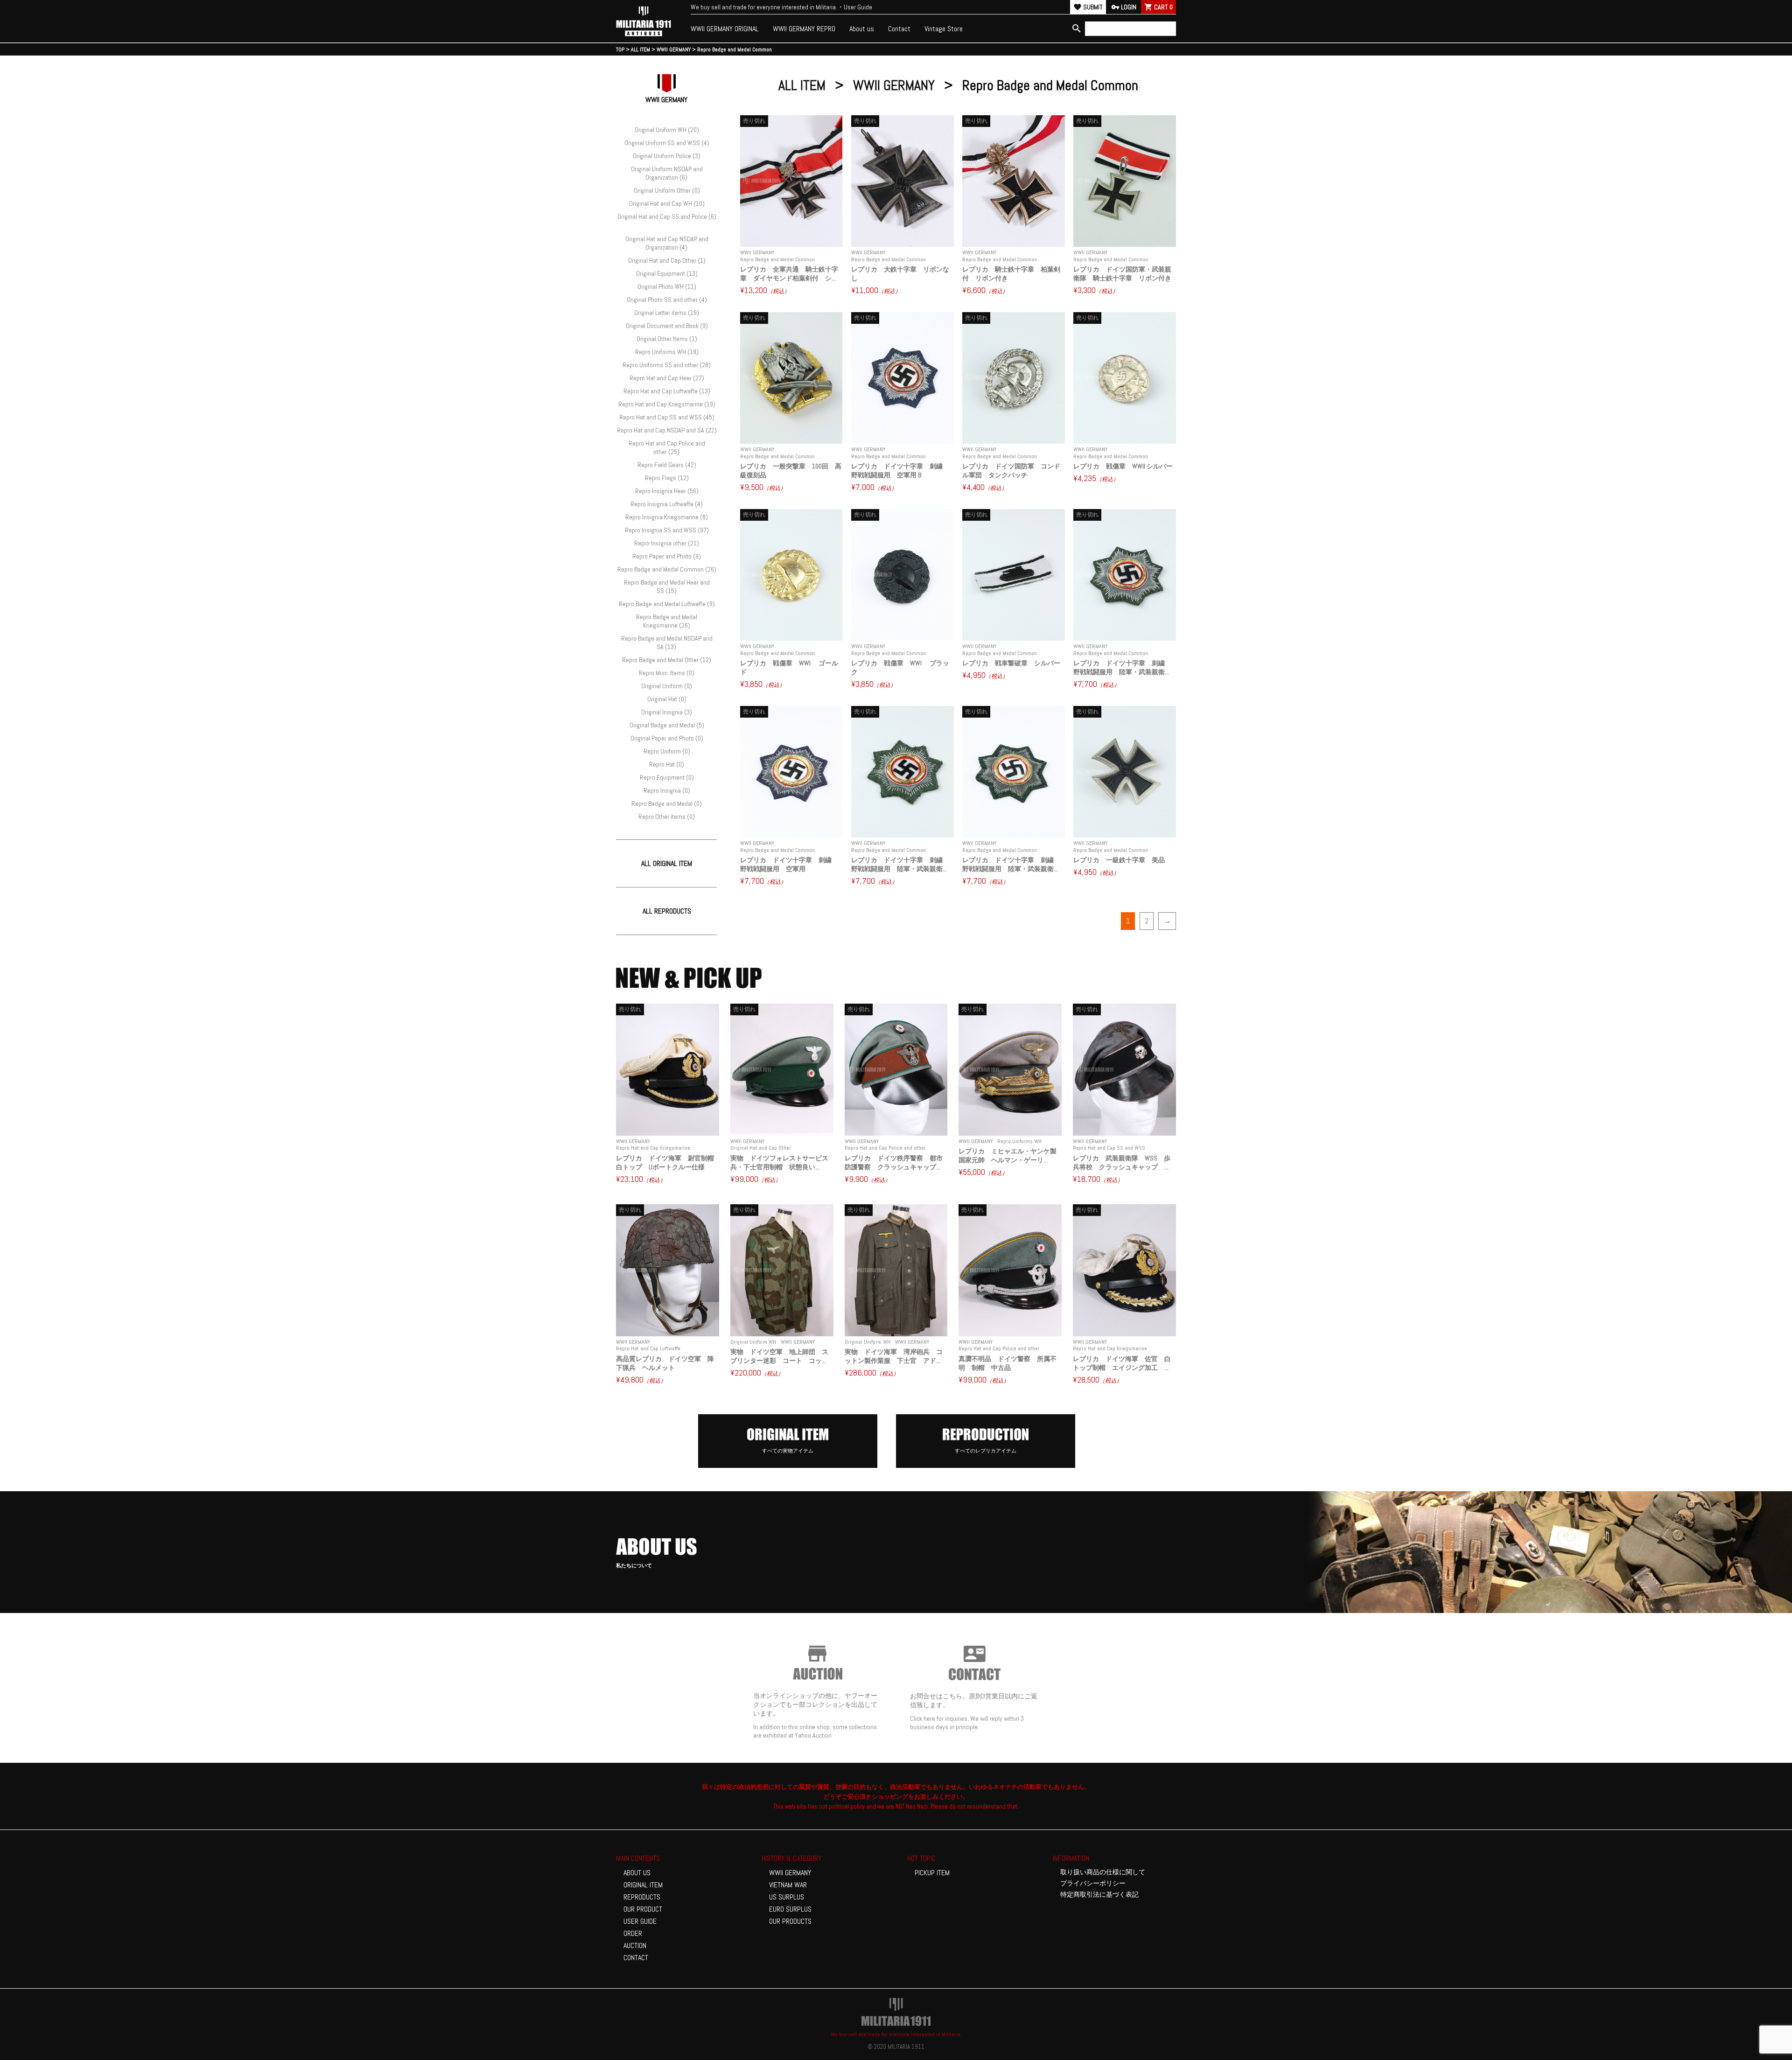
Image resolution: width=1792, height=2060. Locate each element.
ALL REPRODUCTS (667, 911)
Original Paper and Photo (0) (667, 738)
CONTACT (636, 1958)
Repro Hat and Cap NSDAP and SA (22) (667, 430)
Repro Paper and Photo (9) (667, 556)
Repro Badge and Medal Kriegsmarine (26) (667, 621)
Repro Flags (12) (667, 478)
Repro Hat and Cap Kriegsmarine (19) (667, 404)
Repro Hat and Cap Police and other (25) (667, 447)
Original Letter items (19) (667, 313)
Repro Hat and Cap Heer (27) (667, 378)
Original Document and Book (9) (667, 326)
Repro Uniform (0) (667, 751)
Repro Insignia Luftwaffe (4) (667, 504)
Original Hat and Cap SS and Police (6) (667, 216)
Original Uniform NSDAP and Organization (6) (667, 173)
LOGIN (1124, 7)
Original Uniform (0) (667, 686)
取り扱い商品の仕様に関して (1103, 1872)
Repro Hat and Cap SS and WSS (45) (667, 417)
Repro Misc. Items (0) (667, 673)
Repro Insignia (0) (667, 790)
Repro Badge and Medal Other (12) (667, 660)
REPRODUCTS (642, 1897)
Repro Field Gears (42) (667, 465)
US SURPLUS (787, 1897)
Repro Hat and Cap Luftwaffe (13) (667, 391)
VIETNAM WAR (788, 1885)
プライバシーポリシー (1093, 1883)
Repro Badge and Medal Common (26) (667, 569)
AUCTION (635, 1945)
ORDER (633, 1933)
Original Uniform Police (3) (667, 156)
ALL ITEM (802, 85)
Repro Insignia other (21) (667, 543)
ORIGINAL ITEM (643, 1885)
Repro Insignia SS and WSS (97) (667, 530)
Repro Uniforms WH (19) (667, 352)
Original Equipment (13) (667, 273)
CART (1158, 7)
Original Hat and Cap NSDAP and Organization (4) (667, 243)
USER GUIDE (640, 1921)
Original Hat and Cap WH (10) (667, 203)
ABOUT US (637, 1873)
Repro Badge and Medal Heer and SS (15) (667, 587)
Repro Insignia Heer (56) (667, 491)
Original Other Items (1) (667, 339)
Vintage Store (944, 29)
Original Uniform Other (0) (667, 190)
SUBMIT (1088, 7)
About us (862, 29)
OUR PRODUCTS (790, 1921)
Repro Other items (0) (667, 817)
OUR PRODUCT (643, 1909)
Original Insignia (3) (667, 712)
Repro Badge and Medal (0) (667, 803)
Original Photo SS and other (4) (667, 300)
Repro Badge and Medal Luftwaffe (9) (667, 604)
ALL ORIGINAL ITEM (667, 863)
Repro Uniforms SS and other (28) (667, 365)
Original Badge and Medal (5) (667, 725)
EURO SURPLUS (790, 1909)
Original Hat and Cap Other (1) (667, 260)
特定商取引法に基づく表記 (1099, 1894)
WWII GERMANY (894, 85)
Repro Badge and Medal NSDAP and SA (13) (667, 642)
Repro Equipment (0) (667, 777)
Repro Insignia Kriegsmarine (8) (667, 517)
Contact (899, 29)
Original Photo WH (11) (667, 286)
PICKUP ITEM (932, 1873)
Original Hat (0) (667, 699)
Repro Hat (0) (667, 764)
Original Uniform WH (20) (667, 130)
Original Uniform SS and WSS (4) (667, 143)
